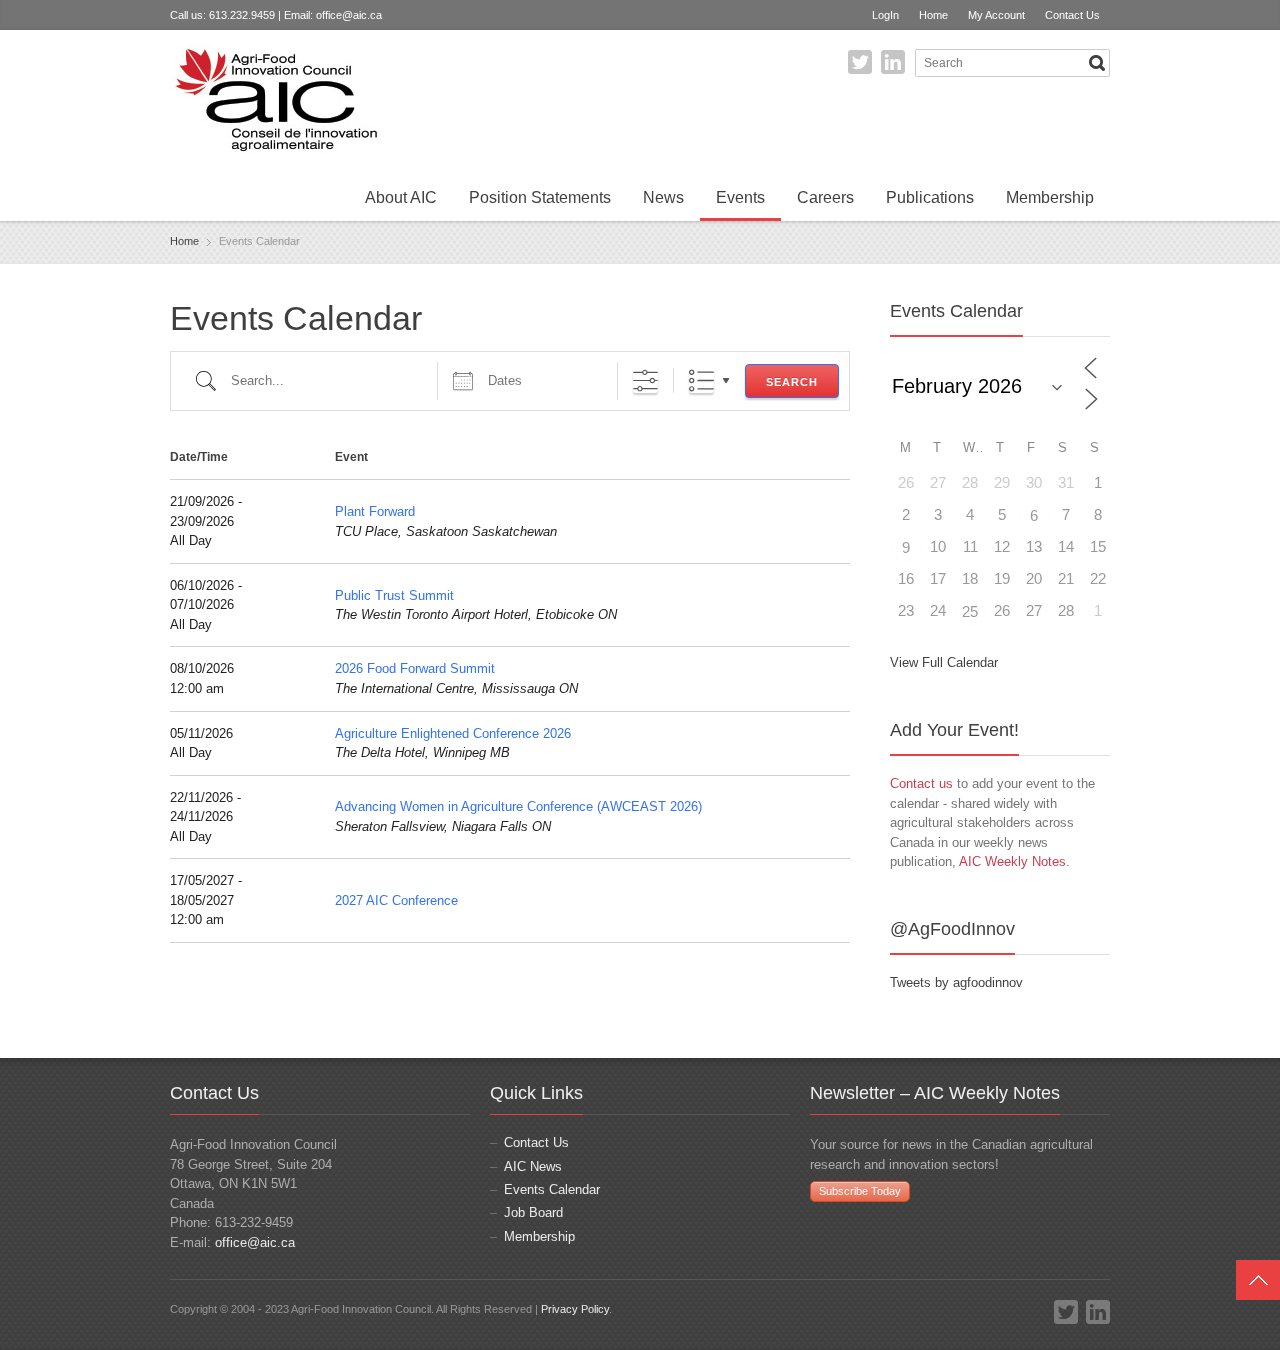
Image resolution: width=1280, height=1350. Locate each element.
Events (740, 197)
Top (1258, 1280)
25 (970, 611)
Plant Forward (375, 511)
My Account (996, 15)
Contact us (921, 783)
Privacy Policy (575, 1309)
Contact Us (1072, 15)
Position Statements (540, 197)
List (701, 380)
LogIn (885, 15)
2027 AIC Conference (396, 900)
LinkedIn (893, 62)
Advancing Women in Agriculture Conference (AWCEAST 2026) (518, 806)
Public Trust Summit (394, 595)
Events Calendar (552, 1189)
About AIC (401, 197)
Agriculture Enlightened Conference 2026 (453, 733)
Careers (825, 197)
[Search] (1097, 63)
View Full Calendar (944, 662)
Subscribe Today (860, 1191)
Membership (1050, 197)
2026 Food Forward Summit (415, 668)
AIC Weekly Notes (1012, 861)
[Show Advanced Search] (645, 380)
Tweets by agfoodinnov (956, 982)
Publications (930, 197)
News (663, 197)
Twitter (860, 62)
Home (933, 15)
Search (792, 382)
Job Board (533, 1212)
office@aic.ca (349, 15)
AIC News (533, 1166)
